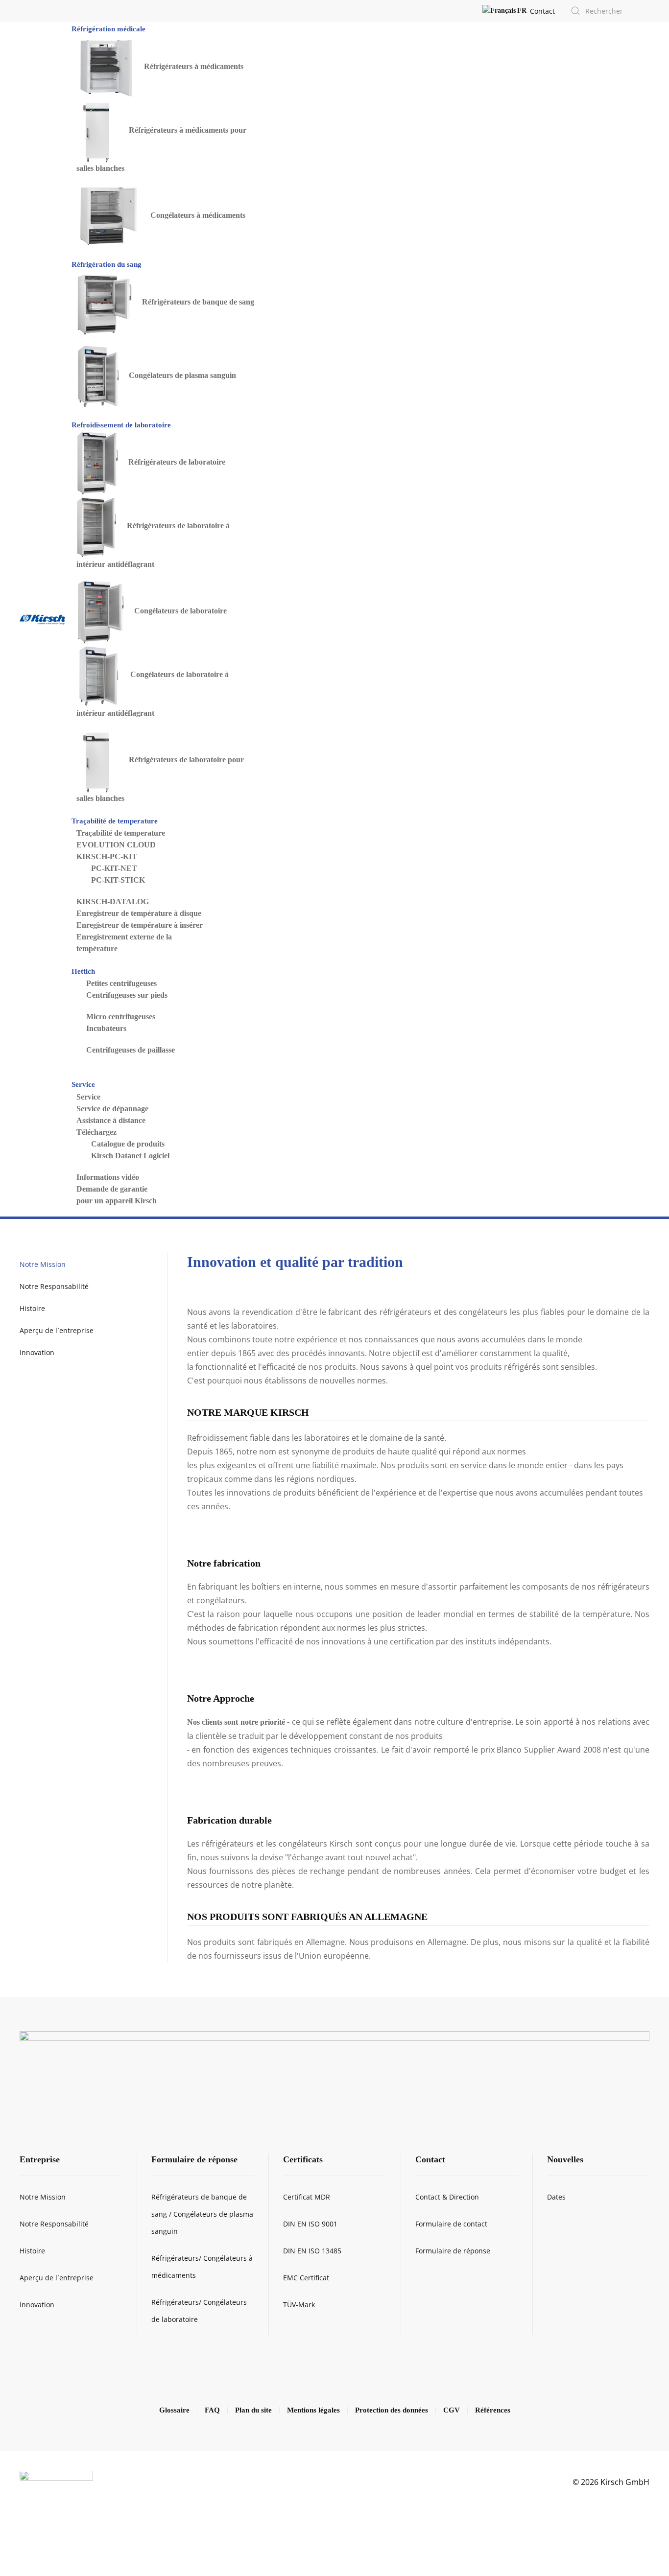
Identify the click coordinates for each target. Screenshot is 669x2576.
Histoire (32, 1308)
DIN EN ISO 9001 (310, 2224)
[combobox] (597, 11)
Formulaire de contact (451, 2224)
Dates (556, 2197)
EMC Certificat (306, 2278)
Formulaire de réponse (194, 2159)
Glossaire (174, 2410)
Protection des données (392, 2410)
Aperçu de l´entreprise (57, 1330)
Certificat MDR (307, 2197)
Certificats (303, 2159)
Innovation (37, 1352)
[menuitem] (109, 28)
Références (493, 2410)
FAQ (212, 2410)
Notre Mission (43, 1264)
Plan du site (253, 2410)
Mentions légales (313, 2410)
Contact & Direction (447, 2197)
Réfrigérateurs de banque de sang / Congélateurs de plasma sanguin (202, 2214)
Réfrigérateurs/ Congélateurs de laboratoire (199, 2311)
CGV (452, 2410)
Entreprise (40, 2159)
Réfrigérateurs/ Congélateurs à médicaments (202, 2267)
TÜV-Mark (299, 2305)
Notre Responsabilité (54, 1286)
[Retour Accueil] (42, 619)
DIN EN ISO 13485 (312, 2251)
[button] (505, 11)
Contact (542, 11)
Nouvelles (565, 2159)
